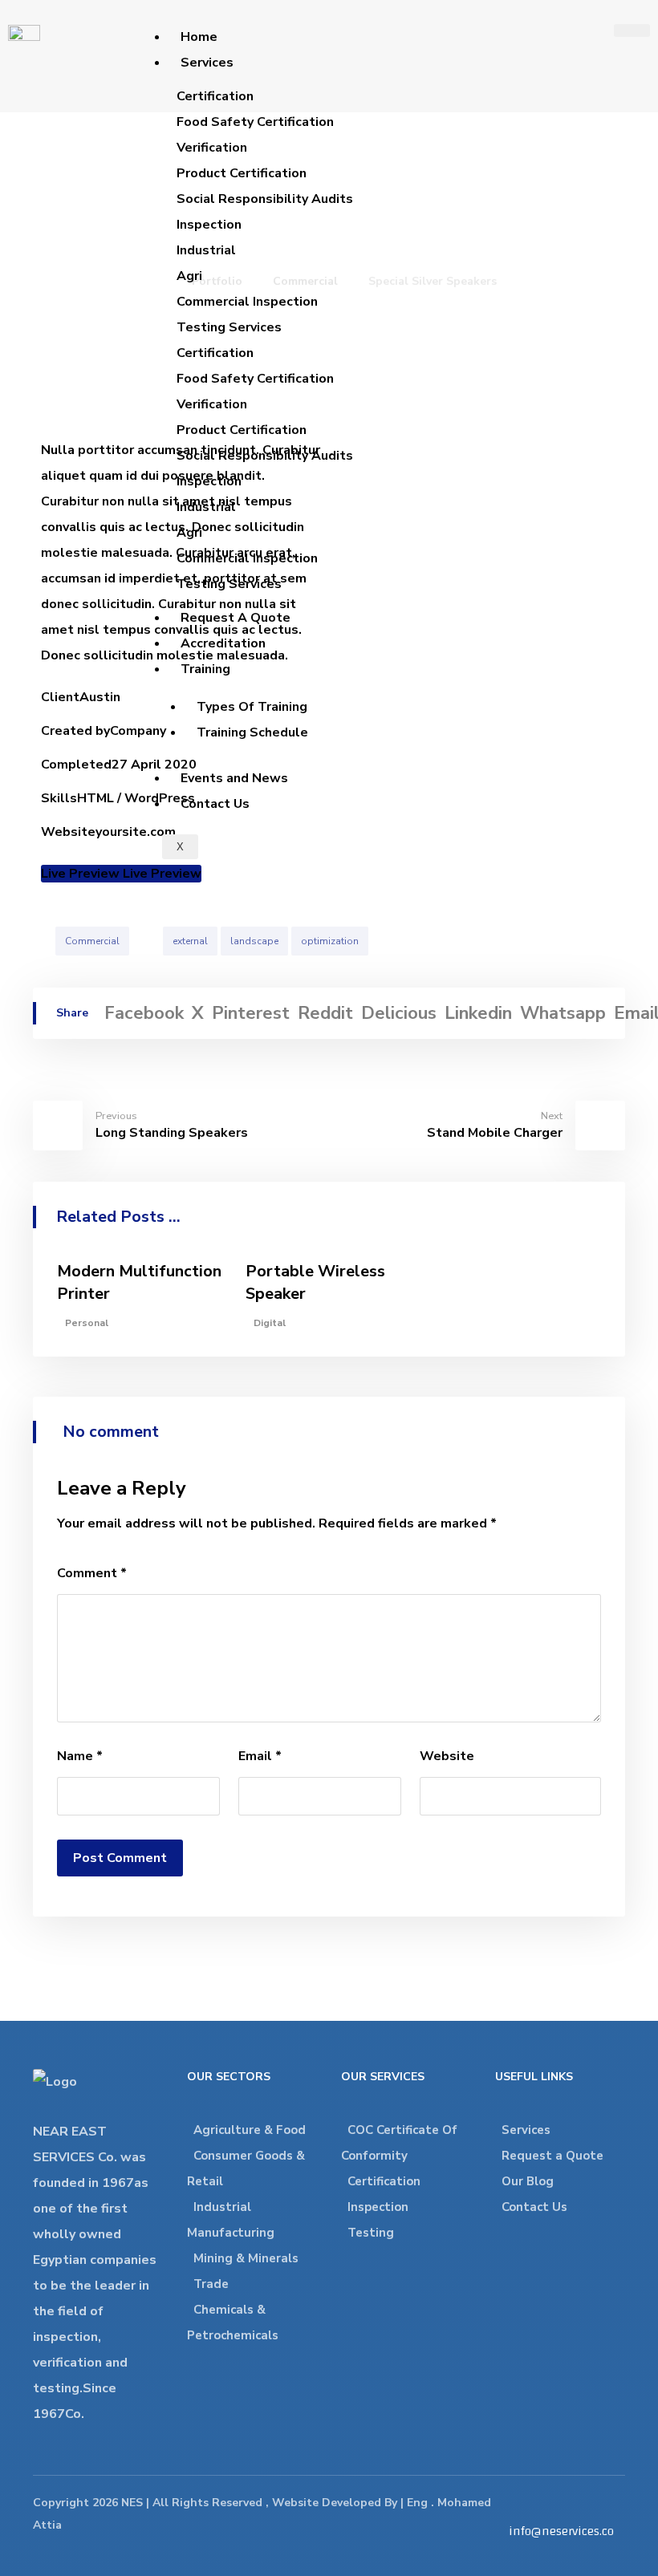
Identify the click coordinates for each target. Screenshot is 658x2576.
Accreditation (223, 643)
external (190, 941)
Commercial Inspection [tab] (247, 302)
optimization (330, 941)
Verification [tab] (212, 148)
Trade (211, 2284)
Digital (270, 1323)
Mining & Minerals (246, 2258)
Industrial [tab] (206, 250)
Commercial (92, 941)
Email (260, 1756)
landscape (254, 941)
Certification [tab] (215, 96)
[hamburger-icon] (632, 30)
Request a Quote (552, 2156)
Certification (384, 2181)
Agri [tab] (189, 276)
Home (199, 37)
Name (80, 1756)
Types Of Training (252, 707)
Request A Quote (236, 618)
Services (207, 63)
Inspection (378, 2207)
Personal (87, 1323)
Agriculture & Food (250, 2130)
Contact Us (215, 804)
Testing (371, 2233)
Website (447, 1756)
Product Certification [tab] (242, 173)
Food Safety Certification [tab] (255, 122)
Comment (92, 1573)
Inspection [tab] (209, 225)
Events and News (234, 778)
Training (205, 669)
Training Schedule (252, 732)
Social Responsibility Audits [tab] (265, 199)
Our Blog (528, 2181)
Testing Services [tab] (229, 327)
